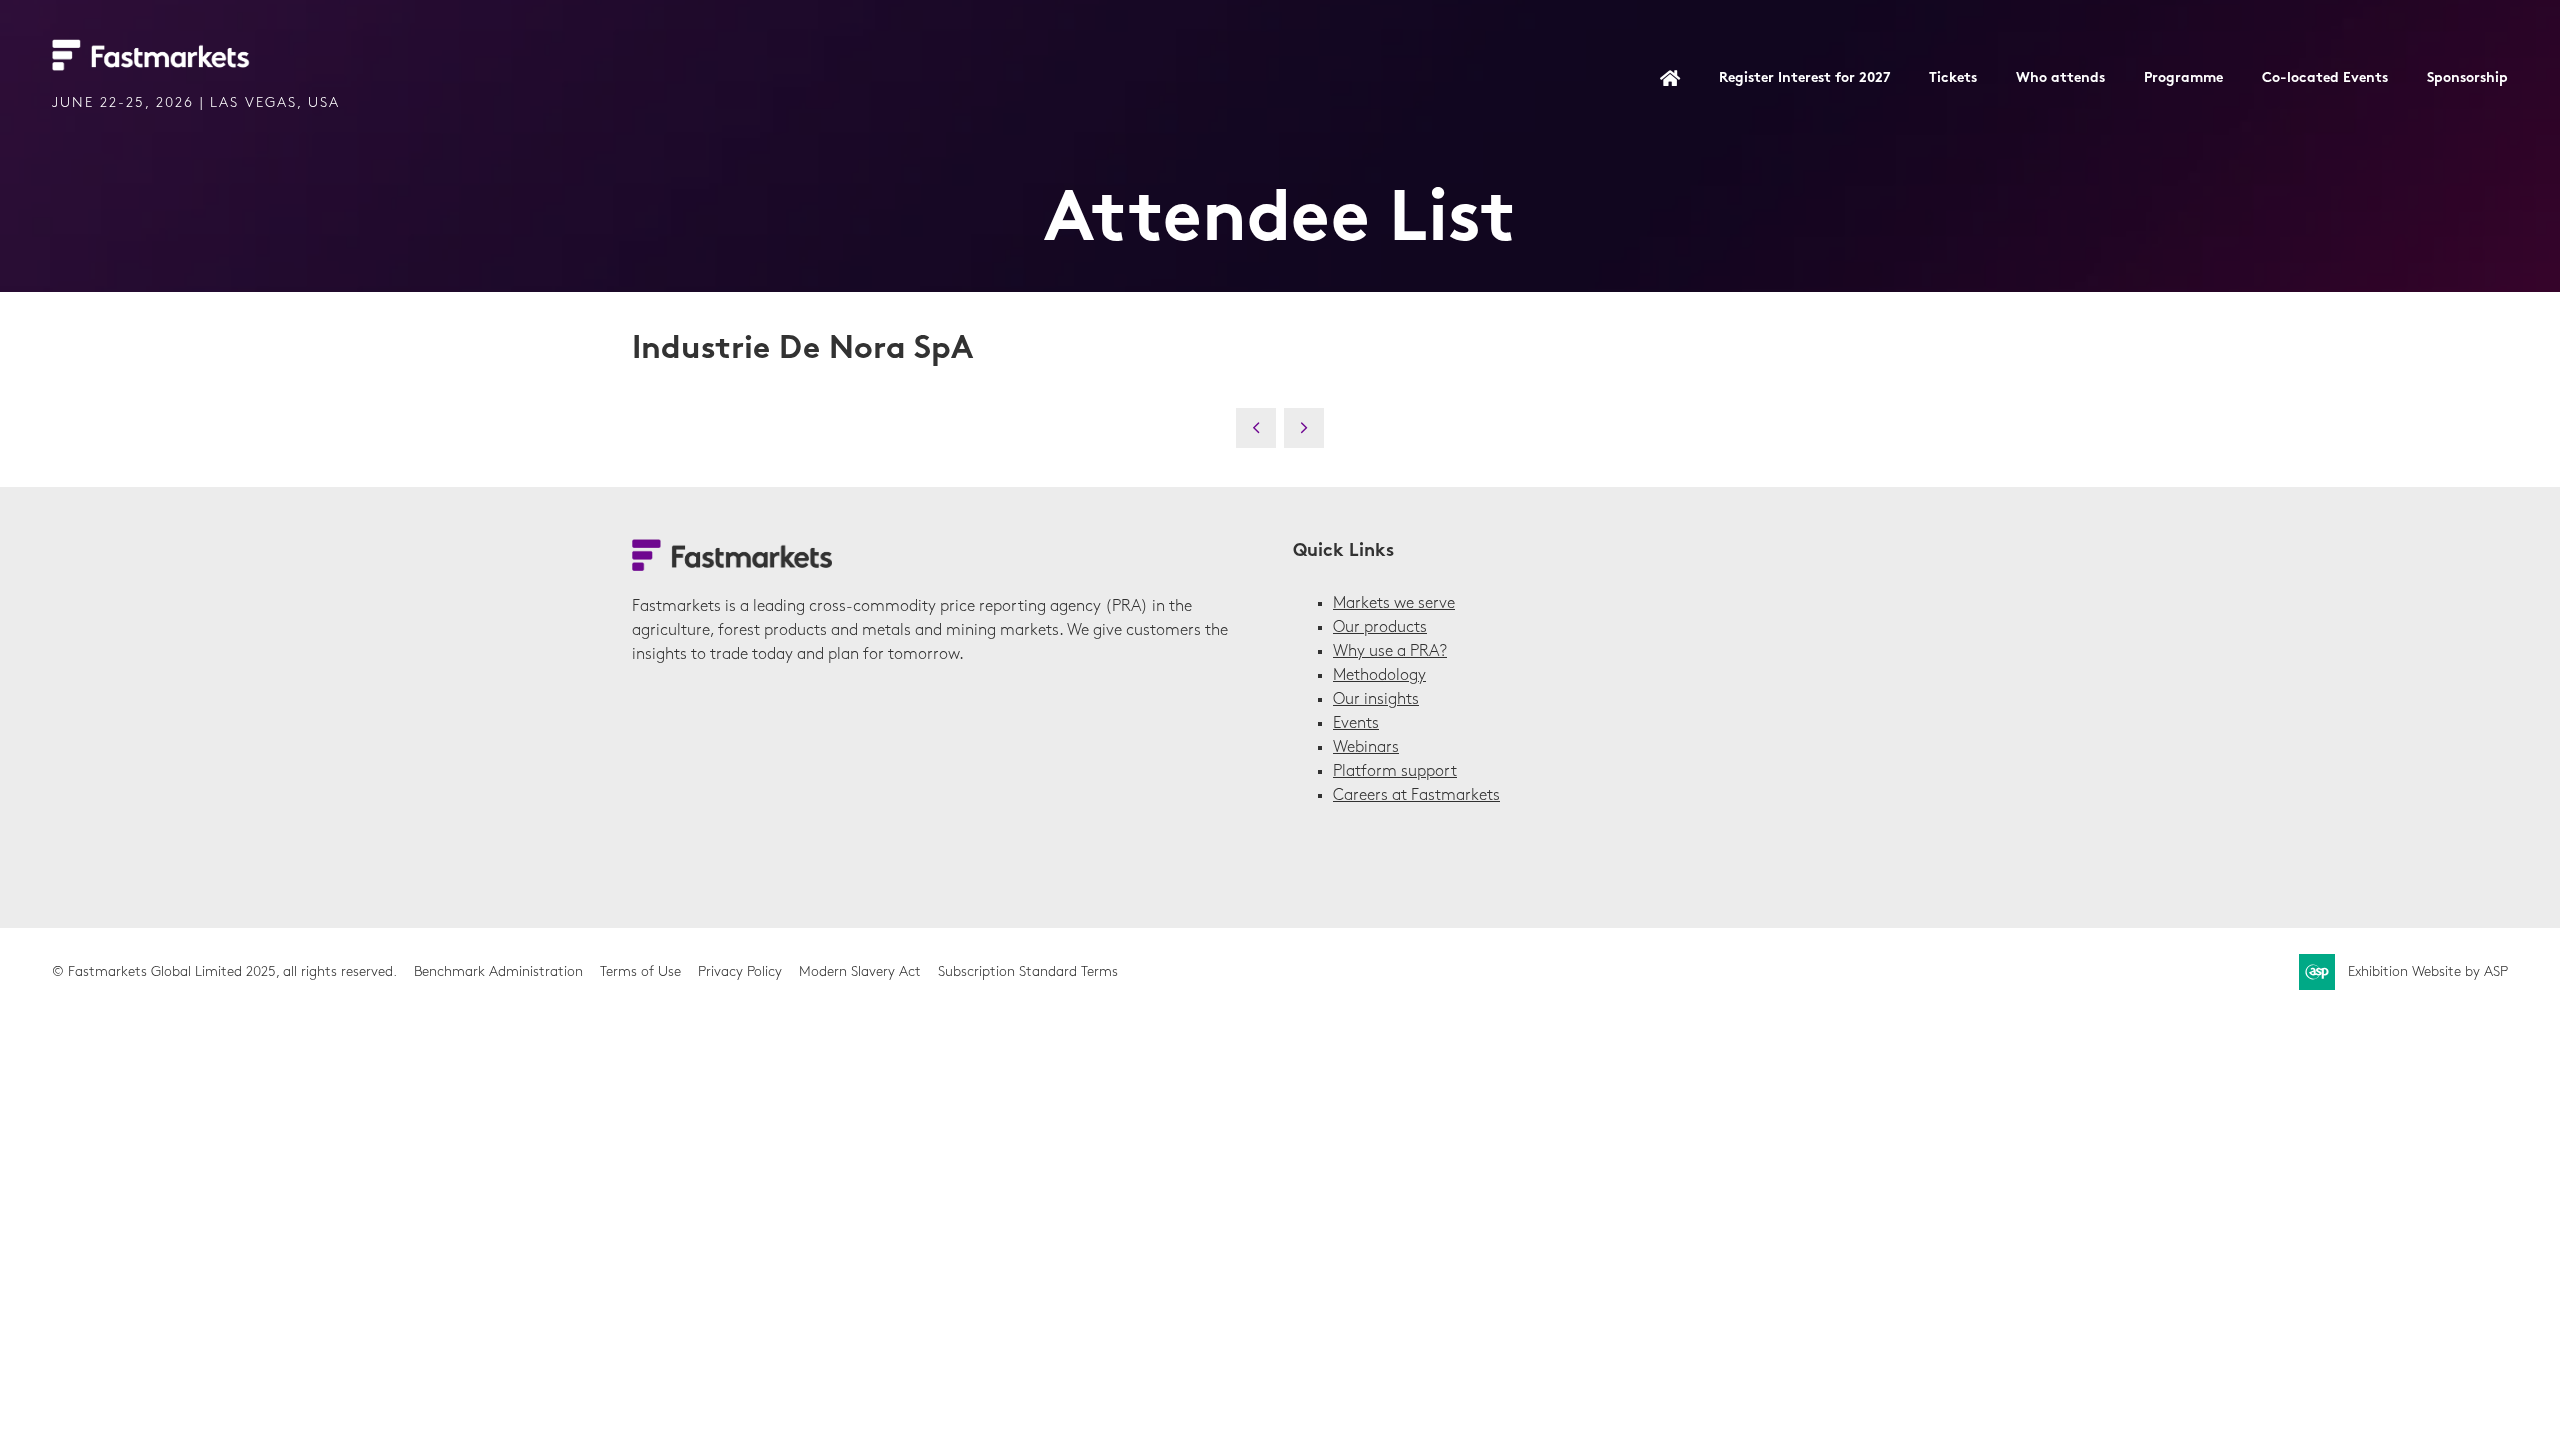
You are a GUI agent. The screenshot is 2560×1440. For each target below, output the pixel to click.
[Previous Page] (1256, 428)
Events (1356, 724)
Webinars (1366, 748)
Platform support (1395, 772)
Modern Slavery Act (860, 972)
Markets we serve (1394, 604)
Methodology (1379, 676)
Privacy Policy (740, 972)
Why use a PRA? (1390, 652)
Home (1670, 80)
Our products (1380, 628)
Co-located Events (2325, 78)
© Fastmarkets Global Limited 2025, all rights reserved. (224, 972)
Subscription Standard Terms (1028, 972)
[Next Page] (1304, 428)
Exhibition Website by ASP (2428, 972)
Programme (2183, 78)
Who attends (2060, 78)
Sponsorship (2467, 78)
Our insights (1376, 700)
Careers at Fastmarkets (1416, 796)
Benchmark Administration (498, 972)
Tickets (1953, 78)
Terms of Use (640, 972)
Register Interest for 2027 (1804, 78)
